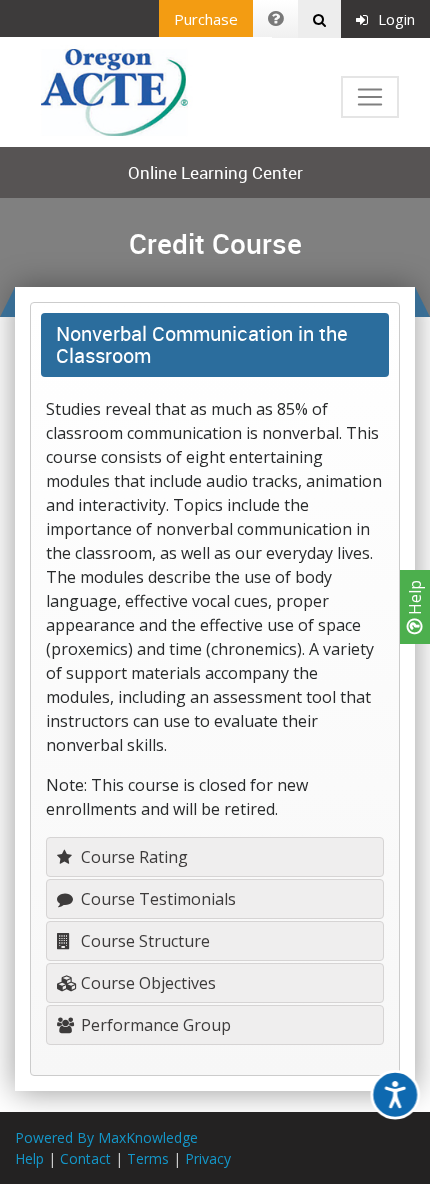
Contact (85, 1158)
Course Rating (132, 857)
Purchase (206, 19)
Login (396, 19)
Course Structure (143, 941)
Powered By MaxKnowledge (106, 1137)
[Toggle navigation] (370, 97)
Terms (148, 1158)
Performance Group (154, 1025)
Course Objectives (146, 983)
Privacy (208, 1158)
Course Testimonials (156, 899)
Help (415, 599)
